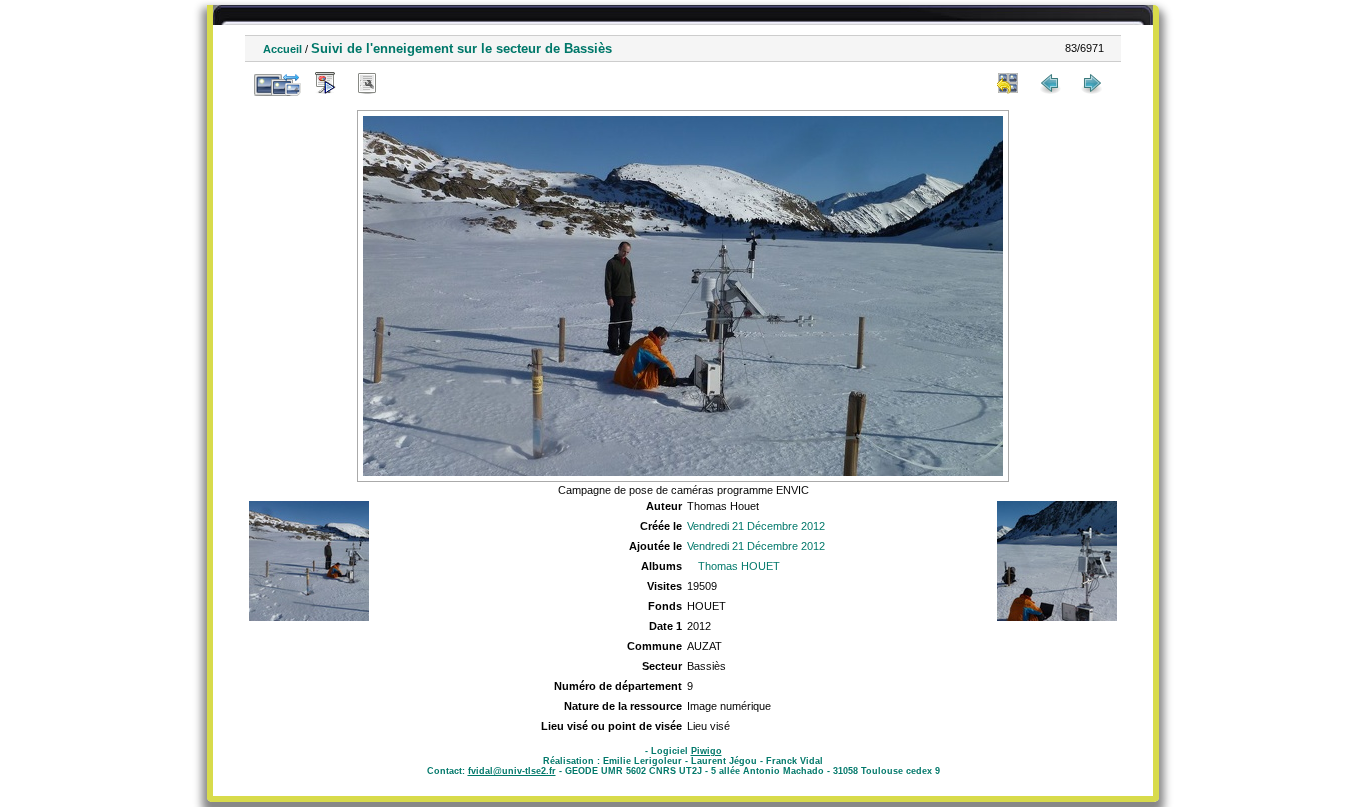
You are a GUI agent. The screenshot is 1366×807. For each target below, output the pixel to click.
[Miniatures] (1008, 83)
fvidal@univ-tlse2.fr (512, 771)
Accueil (282, 49)
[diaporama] (325, 83)
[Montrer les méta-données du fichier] (367, 83)
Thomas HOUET (739, 566)
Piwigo (706, 751)
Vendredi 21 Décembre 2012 (756, 526)
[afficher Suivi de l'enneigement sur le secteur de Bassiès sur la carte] (409, 83)
